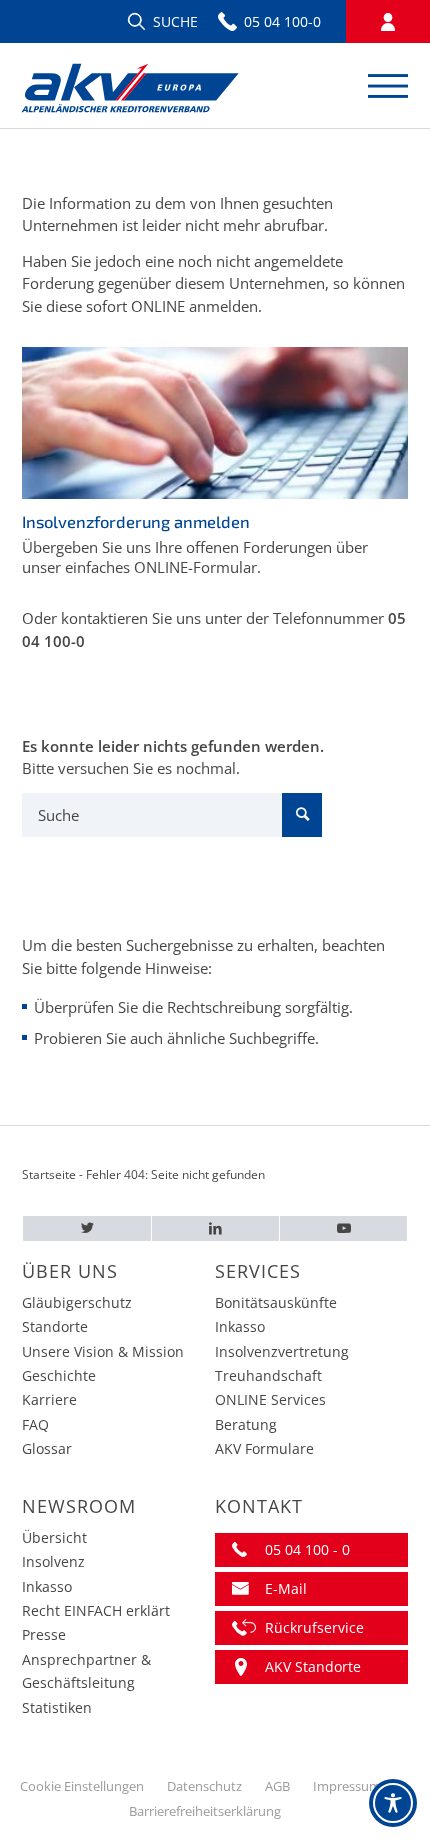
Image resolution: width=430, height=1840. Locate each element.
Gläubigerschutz (77, 1302)
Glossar (47, 1448)
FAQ (35, 1424)
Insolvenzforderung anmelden (136, 521)
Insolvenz (53, 1561)
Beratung (246, 1424)
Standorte (55, 1326)
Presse (44, 1634)
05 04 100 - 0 (307, 1549)
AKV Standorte (313, 1666)
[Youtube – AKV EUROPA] (343, 1228)
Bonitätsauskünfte (276, 1302)
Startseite (49, 1174)
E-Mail (286, 1588)
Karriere (49, 1399)
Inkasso (240, 1326)
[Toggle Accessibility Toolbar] (393, 1803)
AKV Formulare (264, 1448)
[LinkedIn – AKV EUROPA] (215, 1228)
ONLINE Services (270, 1399)
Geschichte (59, 1375)
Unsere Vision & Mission (103, 1351)
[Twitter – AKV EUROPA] (87, 1228)
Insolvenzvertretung (282, 1351)
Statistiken (57, 1707)
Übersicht (54, 1537)
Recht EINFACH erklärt (96, 1610)
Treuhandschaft (268, 1375)
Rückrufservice (314, 1627)
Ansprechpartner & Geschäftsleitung (86, 1671)
